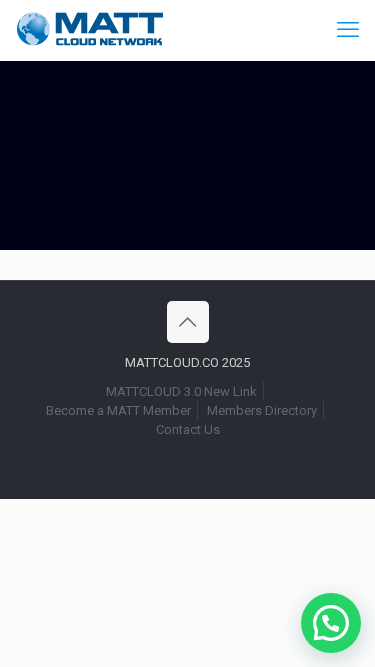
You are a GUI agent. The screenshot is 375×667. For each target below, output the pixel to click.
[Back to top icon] (188, 322)
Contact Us (188, 429)
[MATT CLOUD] (90, 30)
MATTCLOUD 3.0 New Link (181, 391)
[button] (331, 623)
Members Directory (262, 410)
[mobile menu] (348, 30)
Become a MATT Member (118, 410)
